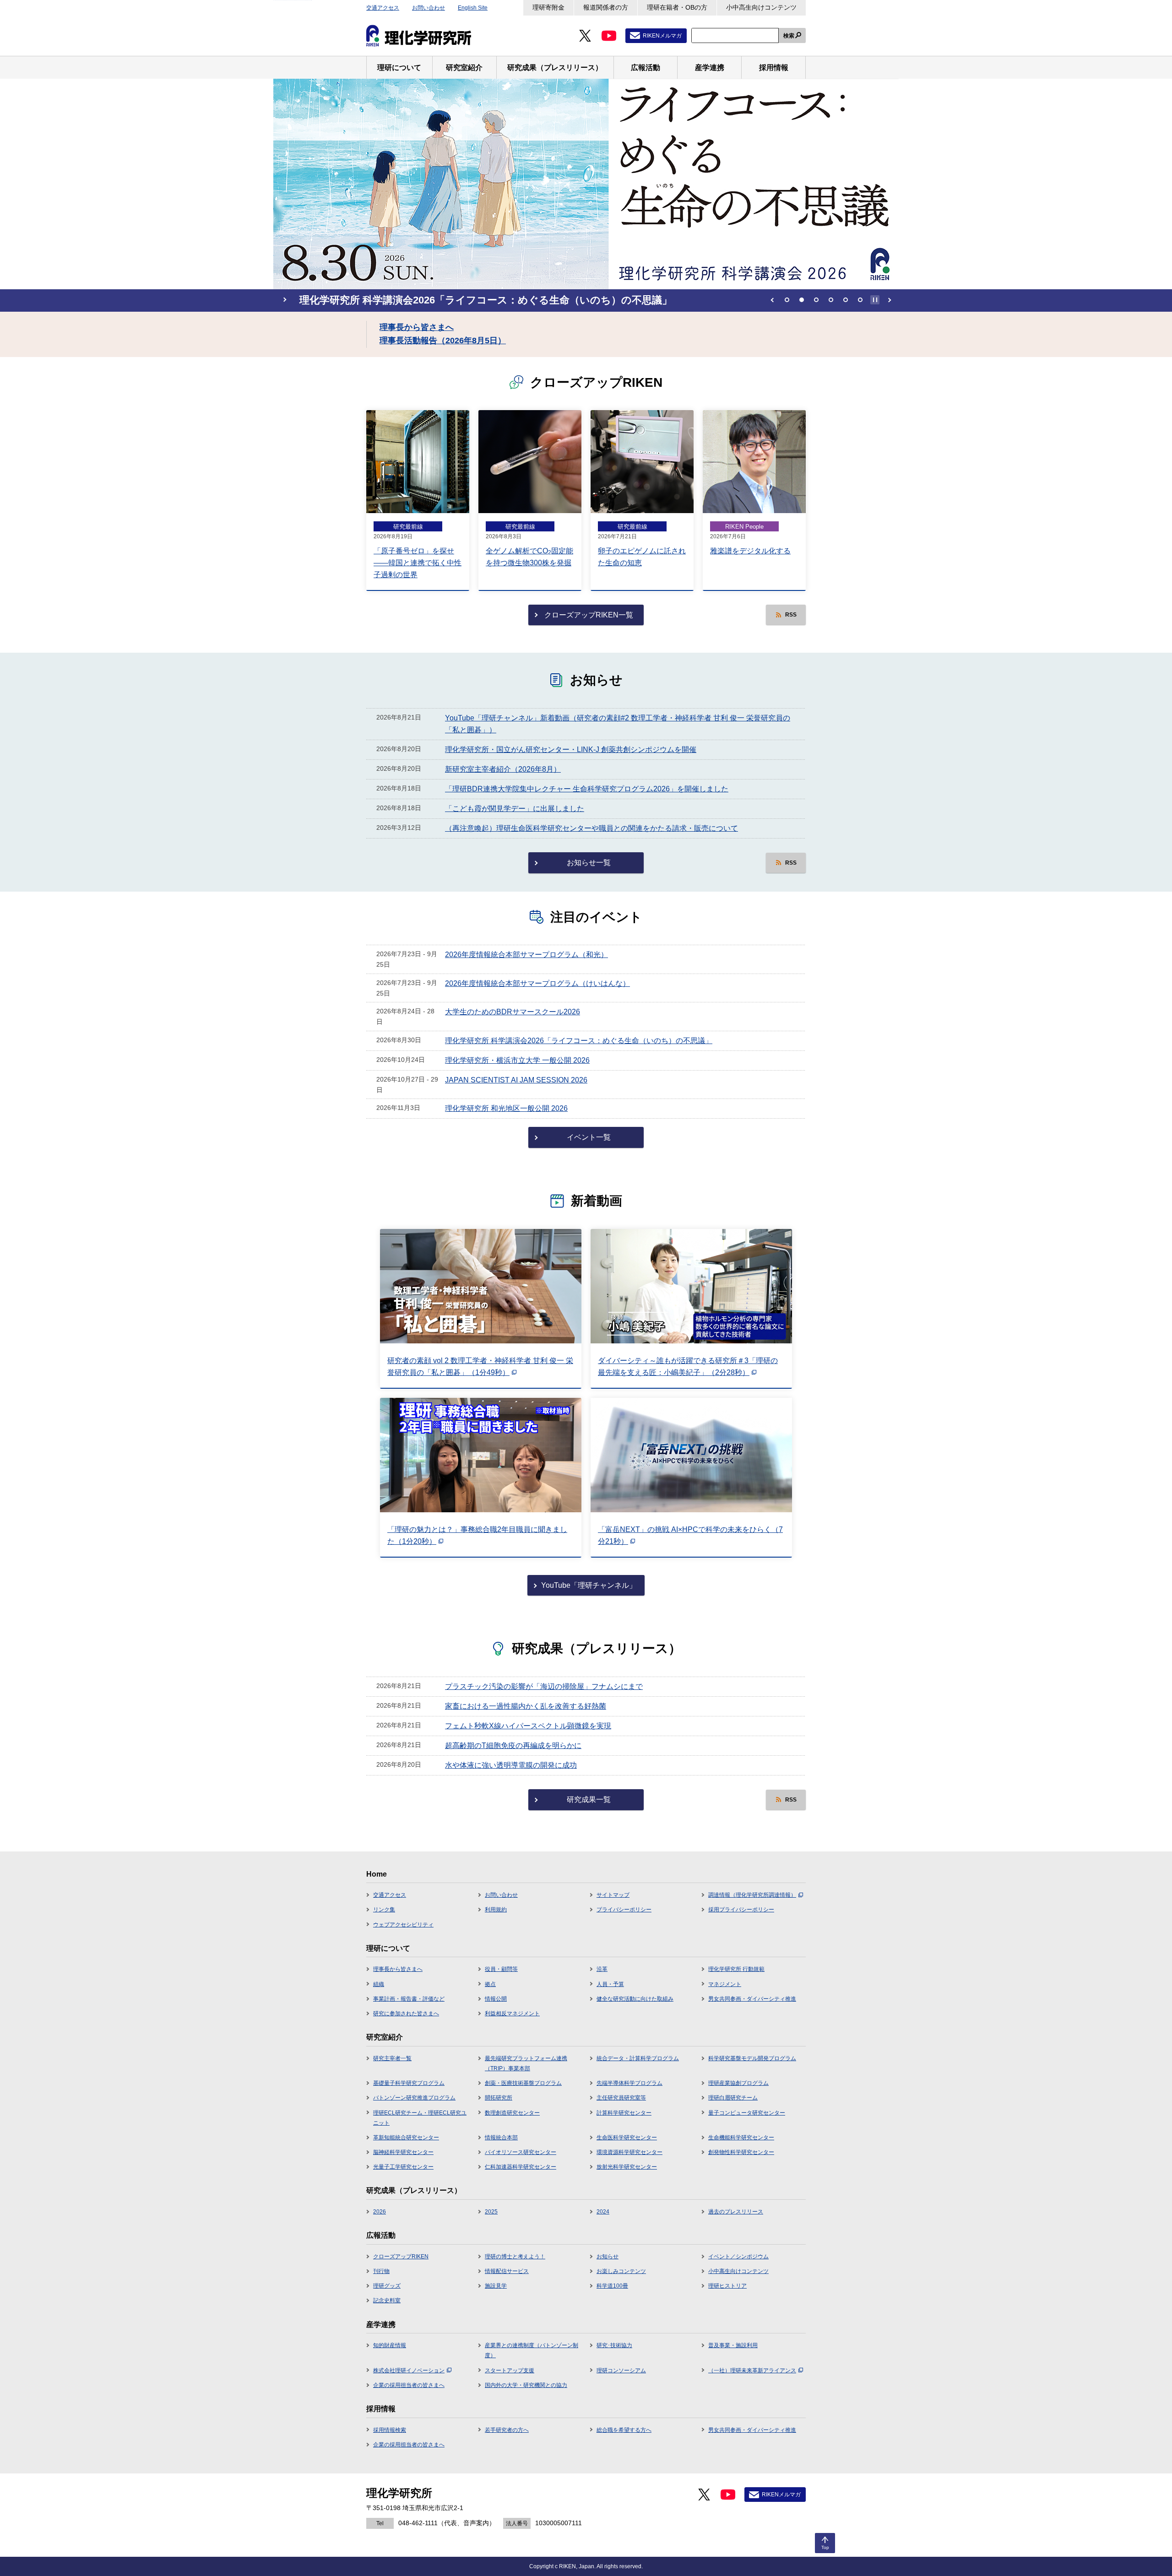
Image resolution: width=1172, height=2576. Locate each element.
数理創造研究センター (512, 2113)
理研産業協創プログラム (738, 2083)
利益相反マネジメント (512, 2013)
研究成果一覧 (589, 1799)
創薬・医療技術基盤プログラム (523, 2083)
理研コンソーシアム (621, 2370)
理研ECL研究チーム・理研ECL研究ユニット (420, 2118)
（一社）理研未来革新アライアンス (752, 2370)
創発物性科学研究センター (741, 2152)
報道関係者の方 (606, 7)
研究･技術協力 (614, 2345)
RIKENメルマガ (662, 36)
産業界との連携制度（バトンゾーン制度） (532, 2350)
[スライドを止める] (875, 300)
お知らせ (608, 2257)
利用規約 (496, 1910)
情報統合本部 (501, 2138)
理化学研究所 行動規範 (736, 1969)
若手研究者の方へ (507, 2430)
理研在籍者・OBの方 (677, 7)
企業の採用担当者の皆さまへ (409, 2385)
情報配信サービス (507, 2271)
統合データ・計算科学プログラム (638, 2058)
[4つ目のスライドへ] (831, 300)
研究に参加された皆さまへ (406, 2013)
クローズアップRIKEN (401, 2257)
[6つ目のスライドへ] (860, 300)
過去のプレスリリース (736, 2212)
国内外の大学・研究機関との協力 (526, 2385)
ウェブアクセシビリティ (403, 1925)
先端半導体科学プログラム (629, 2083)
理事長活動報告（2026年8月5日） (443, 341)
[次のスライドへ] (890, 300)
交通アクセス (383, 8)
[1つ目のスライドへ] (787, 300)
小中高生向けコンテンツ (761, 7)
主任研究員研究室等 (621, 2098)
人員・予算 (610, 1984)
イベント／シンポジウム (738, 2257)
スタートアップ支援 (510, 2370)
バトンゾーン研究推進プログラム (414, 2098)
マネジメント (725, 1984)
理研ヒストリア (727, 2286)
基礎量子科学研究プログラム (409, 2083)
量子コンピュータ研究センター (747, 2113)
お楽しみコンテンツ (621, 2271)
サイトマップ (613, 1895)
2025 (491, 2212)
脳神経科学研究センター (403, 2152)
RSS (791, 615)
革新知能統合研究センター (406, 2138)
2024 (603, 2212)
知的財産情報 (390, 2345)
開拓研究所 (499, 2098)
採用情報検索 (390, 2430)
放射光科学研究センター (627, 2167)
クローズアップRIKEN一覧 (589, 615)
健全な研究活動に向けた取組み (635, 1999)
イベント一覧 (589, 1137)
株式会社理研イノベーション (409, 2370)
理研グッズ (387, 2286)
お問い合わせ (429, 8)
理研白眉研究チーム (733, 2098)
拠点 (490, 1984)
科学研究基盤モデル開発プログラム (752, 2058)
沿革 (602, 1969)
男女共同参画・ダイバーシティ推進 (752, 1999)
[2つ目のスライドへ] (802, 300)
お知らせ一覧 (589, 863)
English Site (473, 8)
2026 (380, 2212)
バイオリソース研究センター (521, 2152)
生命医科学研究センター (627, 2138)
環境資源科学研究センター (629, 2152)
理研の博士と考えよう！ (515, 2257)
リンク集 (384, 1910)
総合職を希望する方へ (624, 2430)
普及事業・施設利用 (733, 2345)
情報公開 (496, 1999)
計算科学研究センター (624, 2113)
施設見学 (496, 2286)
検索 (789, 36)
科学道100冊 (612, 2286)
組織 (379, 1984)
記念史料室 (387, 2300)
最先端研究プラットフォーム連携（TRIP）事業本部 (526, 2063)
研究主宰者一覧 (392, 2058)
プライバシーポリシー (624, 1910)
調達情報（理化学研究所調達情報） (752, 1895)
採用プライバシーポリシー (741, 1910)
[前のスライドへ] (772, 300)
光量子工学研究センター (403, 2167)
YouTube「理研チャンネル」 (589, 1585)
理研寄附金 (548, 7)
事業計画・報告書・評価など (409, 1999)
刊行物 (381, 2271)
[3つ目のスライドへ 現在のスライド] (816, 300)
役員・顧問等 (501, 1969)
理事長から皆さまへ (417, 327)
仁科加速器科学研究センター (521, 2167)
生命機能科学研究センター (741, 2138)
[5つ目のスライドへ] (846, 300)
